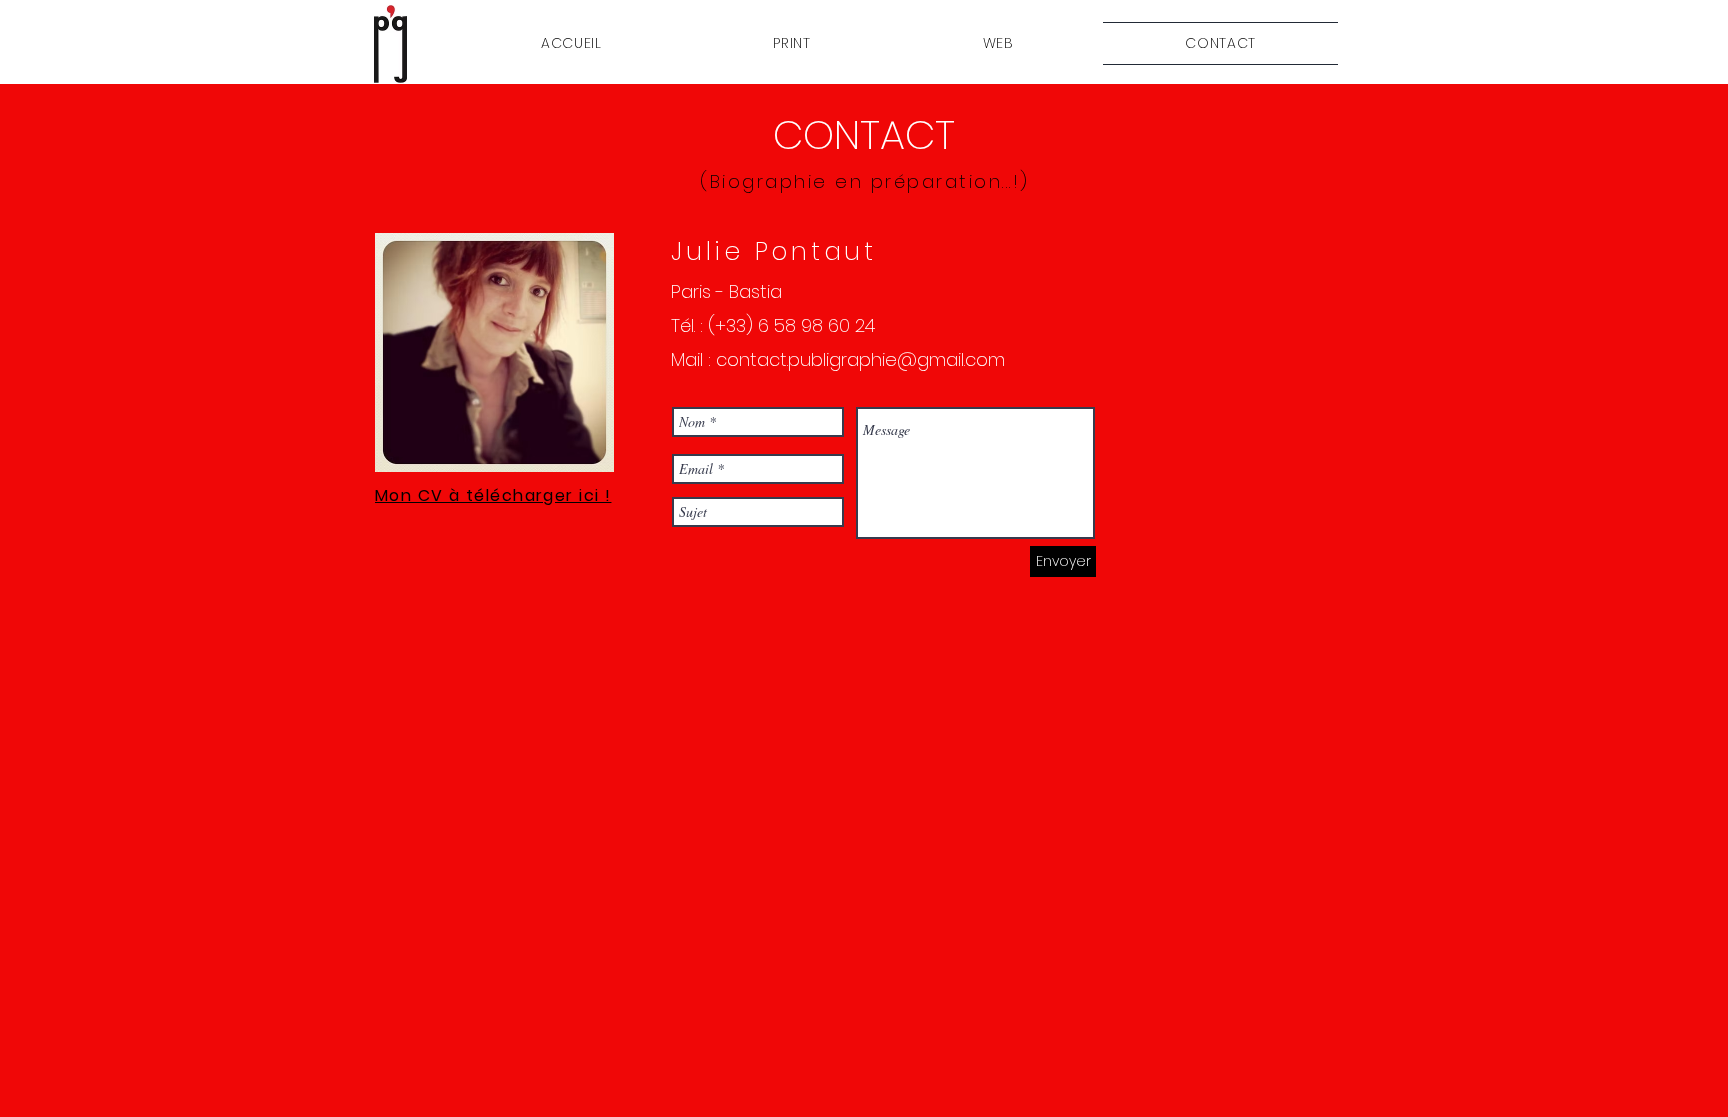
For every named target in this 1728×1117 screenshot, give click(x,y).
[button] (792, 43)
